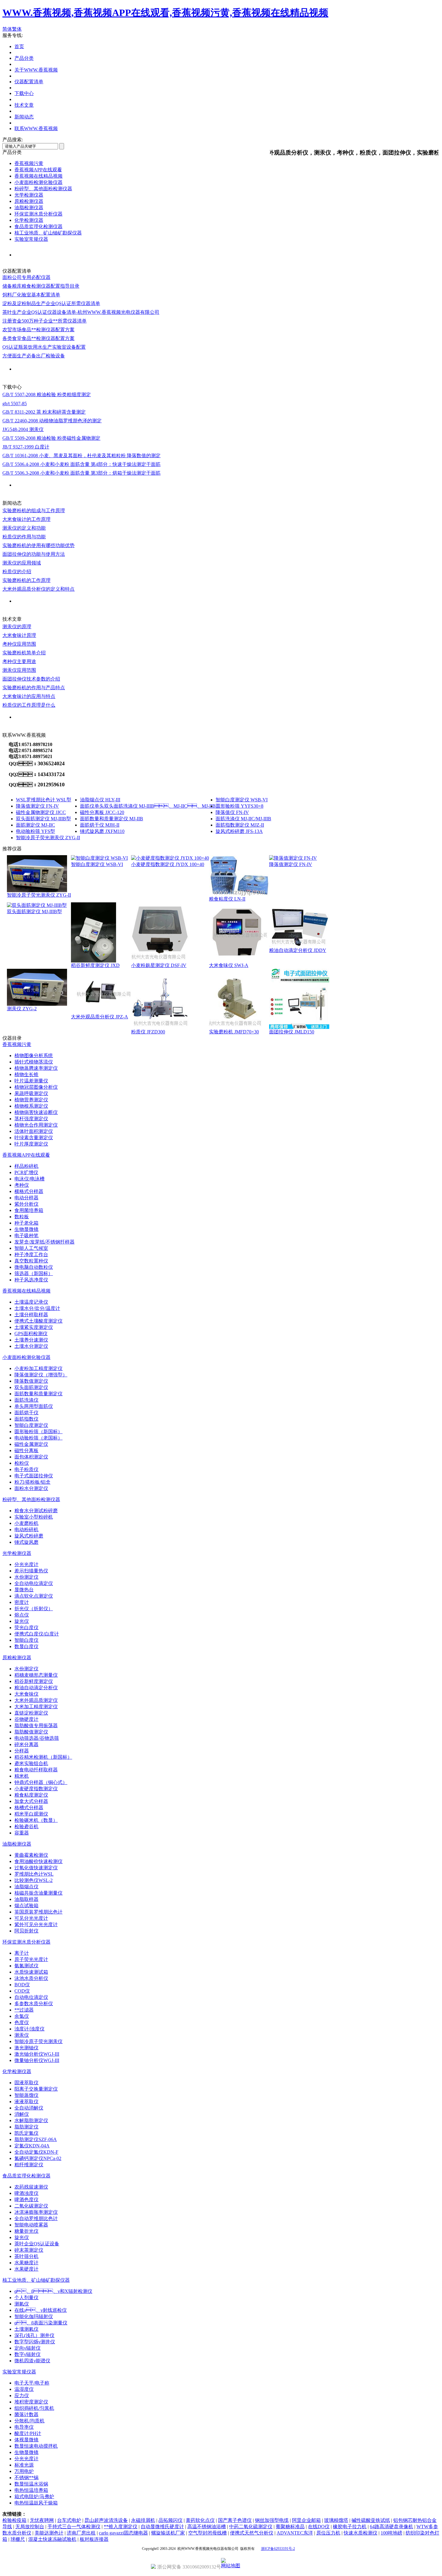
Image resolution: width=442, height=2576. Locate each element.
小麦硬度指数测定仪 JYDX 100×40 (168, 864)
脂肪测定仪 (26, 2127)
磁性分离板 (26, 1450)
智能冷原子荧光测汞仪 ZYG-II (48, 838)
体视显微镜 (26, 2440)
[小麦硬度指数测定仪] (170, 858)
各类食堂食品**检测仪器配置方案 (38, 338)
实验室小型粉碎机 (34, 1517)
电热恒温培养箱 (31, 2490)
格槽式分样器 (29, 1808)
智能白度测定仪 (31, 1425)
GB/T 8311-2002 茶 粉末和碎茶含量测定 (44, 412)
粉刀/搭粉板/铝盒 (32, 1482)
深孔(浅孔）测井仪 (34, 2335)
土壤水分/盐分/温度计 (37, 1308)
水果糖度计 (26, 2263)
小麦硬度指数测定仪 (36, 1789)
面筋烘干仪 (26, 1413)
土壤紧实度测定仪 (34, 1327)
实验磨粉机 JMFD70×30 (234, 1032)
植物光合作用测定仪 (36, 1125)
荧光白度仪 (26, 1628)
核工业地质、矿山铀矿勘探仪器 (48, 233)
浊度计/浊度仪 (29, 2029)
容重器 (22, 1833)
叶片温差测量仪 (31, 1081)
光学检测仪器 (29, 195)
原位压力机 (328, 2533)
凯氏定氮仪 (26, 2133)
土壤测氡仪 (26, 2329)
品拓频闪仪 (170, 2520)
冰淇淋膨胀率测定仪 (36, 2212)
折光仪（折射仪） (34, 1609)
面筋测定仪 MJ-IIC (35, 825)
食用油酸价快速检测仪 (38, 1861)
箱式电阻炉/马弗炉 (34, 2496)
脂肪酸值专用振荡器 (36, 1725)
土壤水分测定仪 (31, 1346)
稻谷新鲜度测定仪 (34, 1681)
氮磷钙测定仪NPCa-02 (38, 2158)
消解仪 (22, 2114)
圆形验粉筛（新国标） (38, 1432)
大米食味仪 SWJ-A (229, 965)
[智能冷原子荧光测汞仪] (37, 890)
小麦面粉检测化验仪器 (38, 182)
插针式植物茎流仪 (34, 1062)
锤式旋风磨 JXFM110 (102, 831)
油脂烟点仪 (26, 1887)
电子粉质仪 (26, 1469)
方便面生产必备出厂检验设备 (34, 356)
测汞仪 (22, 2035)
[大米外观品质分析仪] (101, 1012)
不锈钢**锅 (26, 2478)
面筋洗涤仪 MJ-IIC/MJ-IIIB (243, 819)
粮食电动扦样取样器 (36, 1770)
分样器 (22, 1751)
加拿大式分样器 (31, 1801)
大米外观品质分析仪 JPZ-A (100, 1017)
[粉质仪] (161, 1027)
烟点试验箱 (26, 1906)
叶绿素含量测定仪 (34, 1138)
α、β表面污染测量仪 (41, 2323)
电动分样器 (26, 1198)
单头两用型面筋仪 (34, 1406)
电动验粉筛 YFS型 (35, 831)
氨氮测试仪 (26, 1966)
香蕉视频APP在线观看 (38, 170)
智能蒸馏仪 (26, 2095)
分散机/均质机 (29, 2421)
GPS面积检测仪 (31, 1334)
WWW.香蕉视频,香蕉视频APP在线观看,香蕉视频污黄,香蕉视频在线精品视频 (165, 13)
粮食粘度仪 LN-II (227, 899)
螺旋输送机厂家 (168, 2533)
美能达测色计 (49, 2533)
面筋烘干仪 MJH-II (100, 825)
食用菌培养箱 (29, 1210)
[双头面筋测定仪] (37, 905)
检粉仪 (22, 1463)
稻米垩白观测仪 (31, 1814)
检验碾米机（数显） (36, 1820)
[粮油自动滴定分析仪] (299, 946)
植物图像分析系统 (34, 1055)
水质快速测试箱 (31, 1972)
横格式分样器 (29, 1191)
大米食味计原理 (19, 635)
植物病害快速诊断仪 (36, 1112)
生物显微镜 (26, 1229)
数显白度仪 (26, 1646)
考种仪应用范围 (19, 644)
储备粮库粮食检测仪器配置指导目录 (41, 286)
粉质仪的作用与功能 (24, 537)
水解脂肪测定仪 (31, 2120)
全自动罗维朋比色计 (36, 2218)
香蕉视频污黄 (29, 163)
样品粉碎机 (26, 1166)
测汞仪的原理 (17, 627)
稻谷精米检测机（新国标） (43, 1757)
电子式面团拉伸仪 (34, 1476)
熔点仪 (22, 1615)
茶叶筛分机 (26, 2256)
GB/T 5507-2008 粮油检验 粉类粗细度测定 (47, 395)
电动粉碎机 (26, 1530)
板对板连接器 (94, 2539)
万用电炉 (24, 2471)
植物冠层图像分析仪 (36, 1087)
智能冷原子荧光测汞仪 (38, 2041)
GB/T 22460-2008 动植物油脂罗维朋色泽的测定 (52, 421)
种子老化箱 (26, 1223)
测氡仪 (22, 2304)
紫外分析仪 (26, 1204)
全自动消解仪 (29, 2108)
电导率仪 (24, 2427)
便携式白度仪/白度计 (37, 1634)
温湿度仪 (24, 2389)
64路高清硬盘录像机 (391, 2527)
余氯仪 (22, 2016)
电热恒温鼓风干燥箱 (36, 2503)
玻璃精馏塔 (336, 2520)
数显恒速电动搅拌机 (36, 2446)
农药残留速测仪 (31, 2187)
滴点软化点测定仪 (34, 1596)
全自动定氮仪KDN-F (36, 2152)
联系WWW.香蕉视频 (36, 128)
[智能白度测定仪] (99, 858)
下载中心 (24, 93)
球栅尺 (18, 2539)
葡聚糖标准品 (290, 2527)
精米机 (22, 1776)
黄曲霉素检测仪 (31, 1855)
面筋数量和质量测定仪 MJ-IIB (112, 819)
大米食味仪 (26, 1694)
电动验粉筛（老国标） (38, 1438)
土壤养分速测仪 (31, 1340)
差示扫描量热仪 (31, 1571)
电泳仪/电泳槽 (29, 1179)
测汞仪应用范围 (19, 670)
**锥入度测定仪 (121, 2527)
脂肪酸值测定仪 (31, 1732)
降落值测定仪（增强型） (41, 1375)
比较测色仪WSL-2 (34, 1880)
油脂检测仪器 (29, 208)
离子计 (22, 1953)
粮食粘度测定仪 (31, 1795)
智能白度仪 (26, 1640)
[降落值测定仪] (293, 858)
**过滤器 (24, 2010)
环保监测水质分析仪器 (38, 214)
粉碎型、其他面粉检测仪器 (31, 1499)
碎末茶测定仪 (29, 2250)
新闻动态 (24, 117)
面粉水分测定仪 (31, 1488)
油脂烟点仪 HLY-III (100, 800)
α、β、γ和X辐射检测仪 (53, 2291)
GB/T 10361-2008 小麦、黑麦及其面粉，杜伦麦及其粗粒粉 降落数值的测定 (81, 456)
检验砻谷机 (26, 1826)
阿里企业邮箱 (306, 2520)
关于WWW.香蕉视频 (36, 70)
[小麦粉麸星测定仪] (160, 961)
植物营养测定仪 (31, 1100)
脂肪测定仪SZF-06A (36, 2139)
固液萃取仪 (26, 2083)
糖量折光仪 (26, 2231)
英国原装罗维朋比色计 (38, 1912)
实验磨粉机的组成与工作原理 (34, 511)
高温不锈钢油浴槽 (207, 2527)
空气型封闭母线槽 (207, 2533)
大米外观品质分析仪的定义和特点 (38, 589)
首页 (19, 46)
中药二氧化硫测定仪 (251, 2527)
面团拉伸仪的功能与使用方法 (34, 554)
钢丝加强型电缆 (272, 2520)
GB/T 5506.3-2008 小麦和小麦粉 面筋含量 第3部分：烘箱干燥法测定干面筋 (81, 473)
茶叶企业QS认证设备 (37, 2244)
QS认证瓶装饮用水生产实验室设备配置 (44, 347)
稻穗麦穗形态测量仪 (36, 1675)
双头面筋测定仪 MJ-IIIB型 (43, 819)
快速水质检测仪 (361, 2533)
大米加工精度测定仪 (36, 1707)
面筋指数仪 (26, 1419)
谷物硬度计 (26, 1719)
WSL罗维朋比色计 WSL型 (44, 800)
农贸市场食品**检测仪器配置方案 (38, 330)
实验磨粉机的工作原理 (26, 580)
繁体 (17, 29)
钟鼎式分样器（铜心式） (41, 1782)
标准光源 (24, 2465)
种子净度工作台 (31, 1254)
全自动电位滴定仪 (34, 1583)
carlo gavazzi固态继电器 (123, 2533)
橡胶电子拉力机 (350, 2527)
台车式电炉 (69, 2520)
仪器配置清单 (29, 82)
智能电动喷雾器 (31, 2225)
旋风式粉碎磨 (29, 1536)
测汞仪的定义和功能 (24, 528)
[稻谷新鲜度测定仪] (94, 961)
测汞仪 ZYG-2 (22, 1009)
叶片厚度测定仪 (31, 1144)
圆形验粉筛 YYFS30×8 (239, 806)
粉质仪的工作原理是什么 (29, 705)
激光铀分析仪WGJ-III (37, 2054)
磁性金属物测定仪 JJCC (41, 812)
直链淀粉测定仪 (31, 1713)
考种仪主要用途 (19, 661)
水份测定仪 (26, 1577)
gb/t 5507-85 (15, 404)
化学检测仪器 (29, 220)
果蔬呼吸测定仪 (31, 1093)
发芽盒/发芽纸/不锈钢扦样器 (45, 1242)
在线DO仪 (319, 2527)
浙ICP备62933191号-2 (278, 2549)
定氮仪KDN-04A (32, 2146)
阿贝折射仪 (26, 1931)
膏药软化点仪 (200, 2520)
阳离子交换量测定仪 (36, 2089)
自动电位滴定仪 (31, 1997)
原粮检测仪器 (29, 201)
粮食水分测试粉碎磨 (36, 1511)
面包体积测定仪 (31, 1457)
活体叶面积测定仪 (34, 1131)
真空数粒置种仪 (31, 1261)
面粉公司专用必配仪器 (26, 277)
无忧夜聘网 (42, 2520)
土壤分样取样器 (31, 1315)
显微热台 (24, 1590)
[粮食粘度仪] (239, 894)
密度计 (22, 1602)
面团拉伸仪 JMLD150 (292, 1032)
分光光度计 (26, 1564)
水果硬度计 (26, 2269)
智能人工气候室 (31, 1248)
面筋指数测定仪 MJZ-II (240, 825)
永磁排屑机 (143, 2520)
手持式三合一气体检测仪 (74, 2527)
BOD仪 (22, 1985)
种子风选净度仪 (31, 1280)
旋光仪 (22, 1621)
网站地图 (231, 2566)
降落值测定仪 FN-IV (37, 806)
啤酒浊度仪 (26, 2193)
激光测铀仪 (26, 2048)
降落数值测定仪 (31, 1381)
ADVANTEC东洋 (295, 2533)
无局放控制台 (30, 2527)
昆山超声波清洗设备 (106, 2520)
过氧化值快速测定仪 (36, 1868)
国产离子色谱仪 (235, 2520)
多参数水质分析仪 (34, 2004)
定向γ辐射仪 (28, 2348)
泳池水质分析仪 (31, 1978)
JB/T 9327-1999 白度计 (26, 447)
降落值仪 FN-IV (232, 812)
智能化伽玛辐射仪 (34, 2316)
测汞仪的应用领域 (22, 563)
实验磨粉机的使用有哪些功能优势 (38, 545)
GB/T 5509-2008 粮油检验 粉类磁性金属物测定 (51, 438)
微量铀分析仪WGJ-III (37, 2060)
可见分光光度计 (31, 1918)
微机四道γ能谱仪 (32, 2361)
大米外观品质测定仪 (36, 1700)
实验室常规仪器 (31, 239)
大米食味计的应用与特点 (29, 696)
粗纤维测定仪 (29, 2165)
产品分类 (24, 58)
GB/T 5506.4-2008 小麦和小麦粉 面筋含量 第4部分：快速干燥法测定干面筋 (81, 464)
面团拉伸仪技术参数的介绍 (31, 679)
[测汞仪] (37, 1004)
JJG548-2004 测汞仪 (23, 429)
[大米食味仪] (238, 961)
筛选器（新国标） (34, 1273)
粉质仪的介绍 (17, 572)
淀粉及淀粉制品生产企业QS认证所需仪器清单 (51, 303)
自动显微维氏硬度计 (162, 2527)
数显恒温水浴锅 (31, 2484)
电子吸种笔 (26, 1236)
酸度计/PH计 (28, 2433)
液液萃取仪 (26, 2102)
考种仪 (22, 1185)
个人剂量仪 (26, 2298)
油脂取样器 (26, 1899)
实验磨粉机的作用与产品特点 (34, 688)
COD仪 (22, 1991)
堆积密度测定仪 (31, 2402)
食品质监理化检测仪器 (38, 226)
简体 (7, 29)
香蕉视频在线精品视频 (38, 176)
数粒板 (22, 1217)
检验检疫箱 (14, 2520)
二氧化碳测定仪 (31, 2206)
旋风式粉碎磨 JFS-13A (239, 831)
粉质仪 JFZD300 (148, 1032)
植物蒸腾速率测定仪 (36, 1068)
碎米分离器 (26, 1744)
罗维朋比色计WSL (34, 1874)
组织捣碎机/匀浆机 (34, 2408)
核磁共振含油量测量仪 (38, 1893)
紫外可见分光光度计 (36, 1924)
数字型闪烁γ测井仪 (35, 2342)
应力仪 (22, 2395)
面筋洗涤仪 (26, 1400)
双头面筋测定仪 (31, 1387)
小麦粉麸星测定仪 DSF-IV (159, 965)
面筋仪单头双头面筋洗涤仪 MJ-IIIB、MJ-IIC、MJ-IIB (148, 806)
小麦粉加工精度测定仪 (38, 1368)
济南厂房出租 (81, 2533)
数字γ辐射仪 (28, 2354)
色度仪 (22, 2022)
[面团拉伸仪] (299, 1027)
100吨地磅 (391, 2533)
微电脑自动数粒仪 (34, 1267)
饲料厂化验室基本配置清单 (31, 295)
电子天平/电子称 (32, 2383)
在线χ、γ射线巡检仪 (41, 2310)
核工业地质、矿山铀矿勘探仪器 (36, 2280)
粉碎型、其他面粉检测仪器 (43, 189)
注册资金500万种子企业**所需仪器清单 (45, 321)
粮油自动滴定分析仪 (36, 1688)
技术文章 (24, 105)
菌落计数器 (26, 2414)
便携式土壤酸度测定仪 (38, 1321)
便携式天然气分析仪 (252, 2533)
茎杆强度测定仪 (31, 1119)
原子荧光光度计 (31, 1959)
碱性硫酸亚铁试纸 (371, 2520)
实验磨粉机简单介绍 (24, 653)
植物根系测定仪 (31, 1106)
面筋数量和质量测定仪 (38, 1394)
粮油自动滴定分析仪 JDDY (298, 950)
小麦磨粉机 (26, 1523)
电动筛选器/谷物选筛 (37, 1738)
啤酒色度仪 (26, 2200)
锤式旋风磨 (26, 1542)
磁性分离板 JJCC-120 (102, 812)
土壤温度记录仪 (31, 1302)
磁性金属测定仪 (31, 1444)
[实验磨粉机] (237, 1027)
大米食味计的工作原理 (26, 519)
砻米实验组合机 (31, 1763)
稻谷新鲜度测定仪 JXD (95, 965)
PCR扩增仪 (26, 1172)
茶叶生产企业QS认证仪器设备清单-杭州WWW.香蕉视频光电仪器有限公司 (81, 312)
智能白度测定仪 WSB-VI (242, 800)
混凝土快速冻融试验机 (52, 2539)
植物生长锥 (26, 1074)
